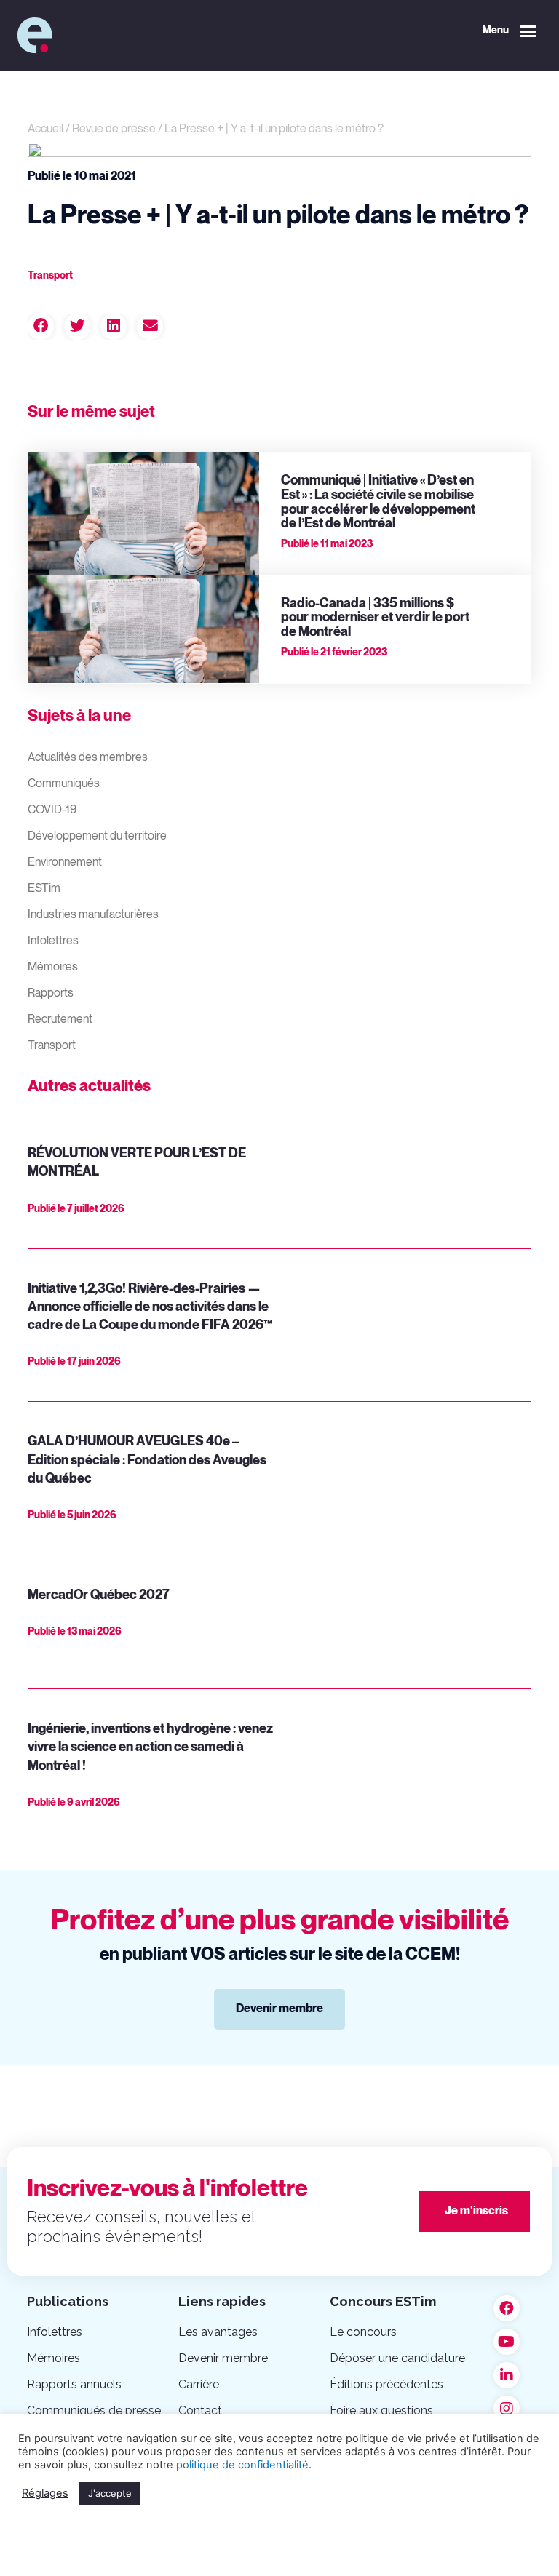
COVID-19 (52, 810)
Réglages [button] (45, 2493)
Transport (52, 1046)
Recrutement (60, 1020)
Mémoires (53, 967)
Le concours (363, 2332)
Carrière (199, 2384)
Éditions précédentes (386, 2384)
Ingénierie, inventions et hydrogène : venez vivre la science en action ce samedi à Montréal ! (150, 1747)
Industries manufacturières (93, 915)
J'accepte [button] (110, 2493)
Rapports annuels (74, 2384)
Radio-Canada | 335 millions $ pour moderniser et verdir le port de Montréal (375, 618)
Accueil (45, 129)
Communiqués (64, 784)
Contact (200, 2410)
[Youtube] (507, 2342)
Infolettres (53, 941)
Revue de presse (114, 129)
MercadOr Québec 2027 (99, 1595)
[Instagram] (507, 2409)
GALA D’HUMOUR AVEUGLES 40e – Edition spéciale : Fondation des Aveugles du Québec (147, 1460)
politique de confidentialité (242, 2465)
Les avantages (218, 2332)
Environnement (65, 862)
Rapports (51, 993)
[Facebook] (507, 2308)
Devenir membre (223, 2358)
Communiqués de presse (94, 2410)
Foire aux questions (381, 2410)
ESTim (44, 889)
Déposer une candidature (397, 2358)
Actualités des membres (88, 758)
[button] (510, 31)
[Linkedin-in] (507, 2375)
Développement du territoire (97, 836)
